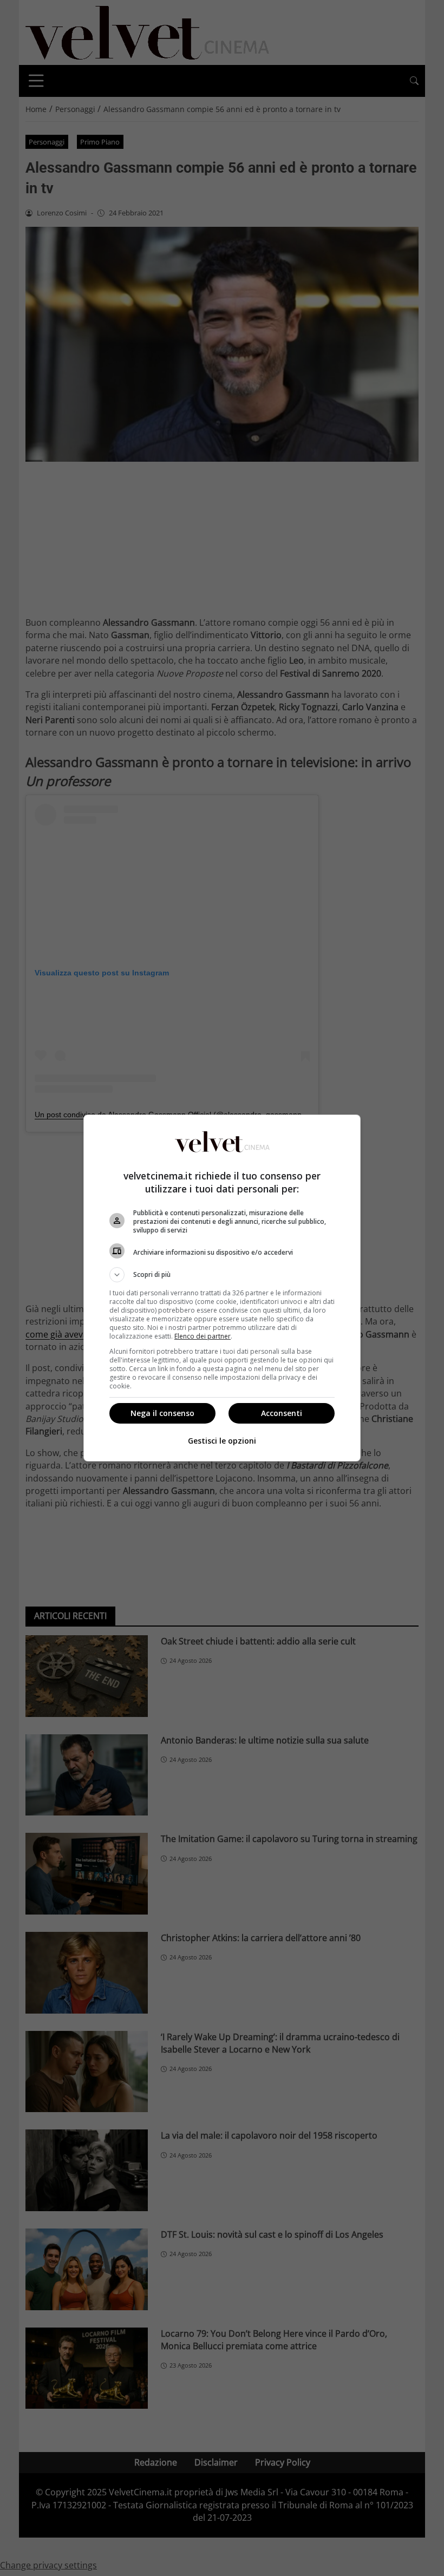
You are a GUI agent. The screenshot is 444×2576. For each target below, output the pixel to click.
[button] (222, 1275)
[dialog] (222, 1288)
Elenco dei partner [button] (203, 1336)
